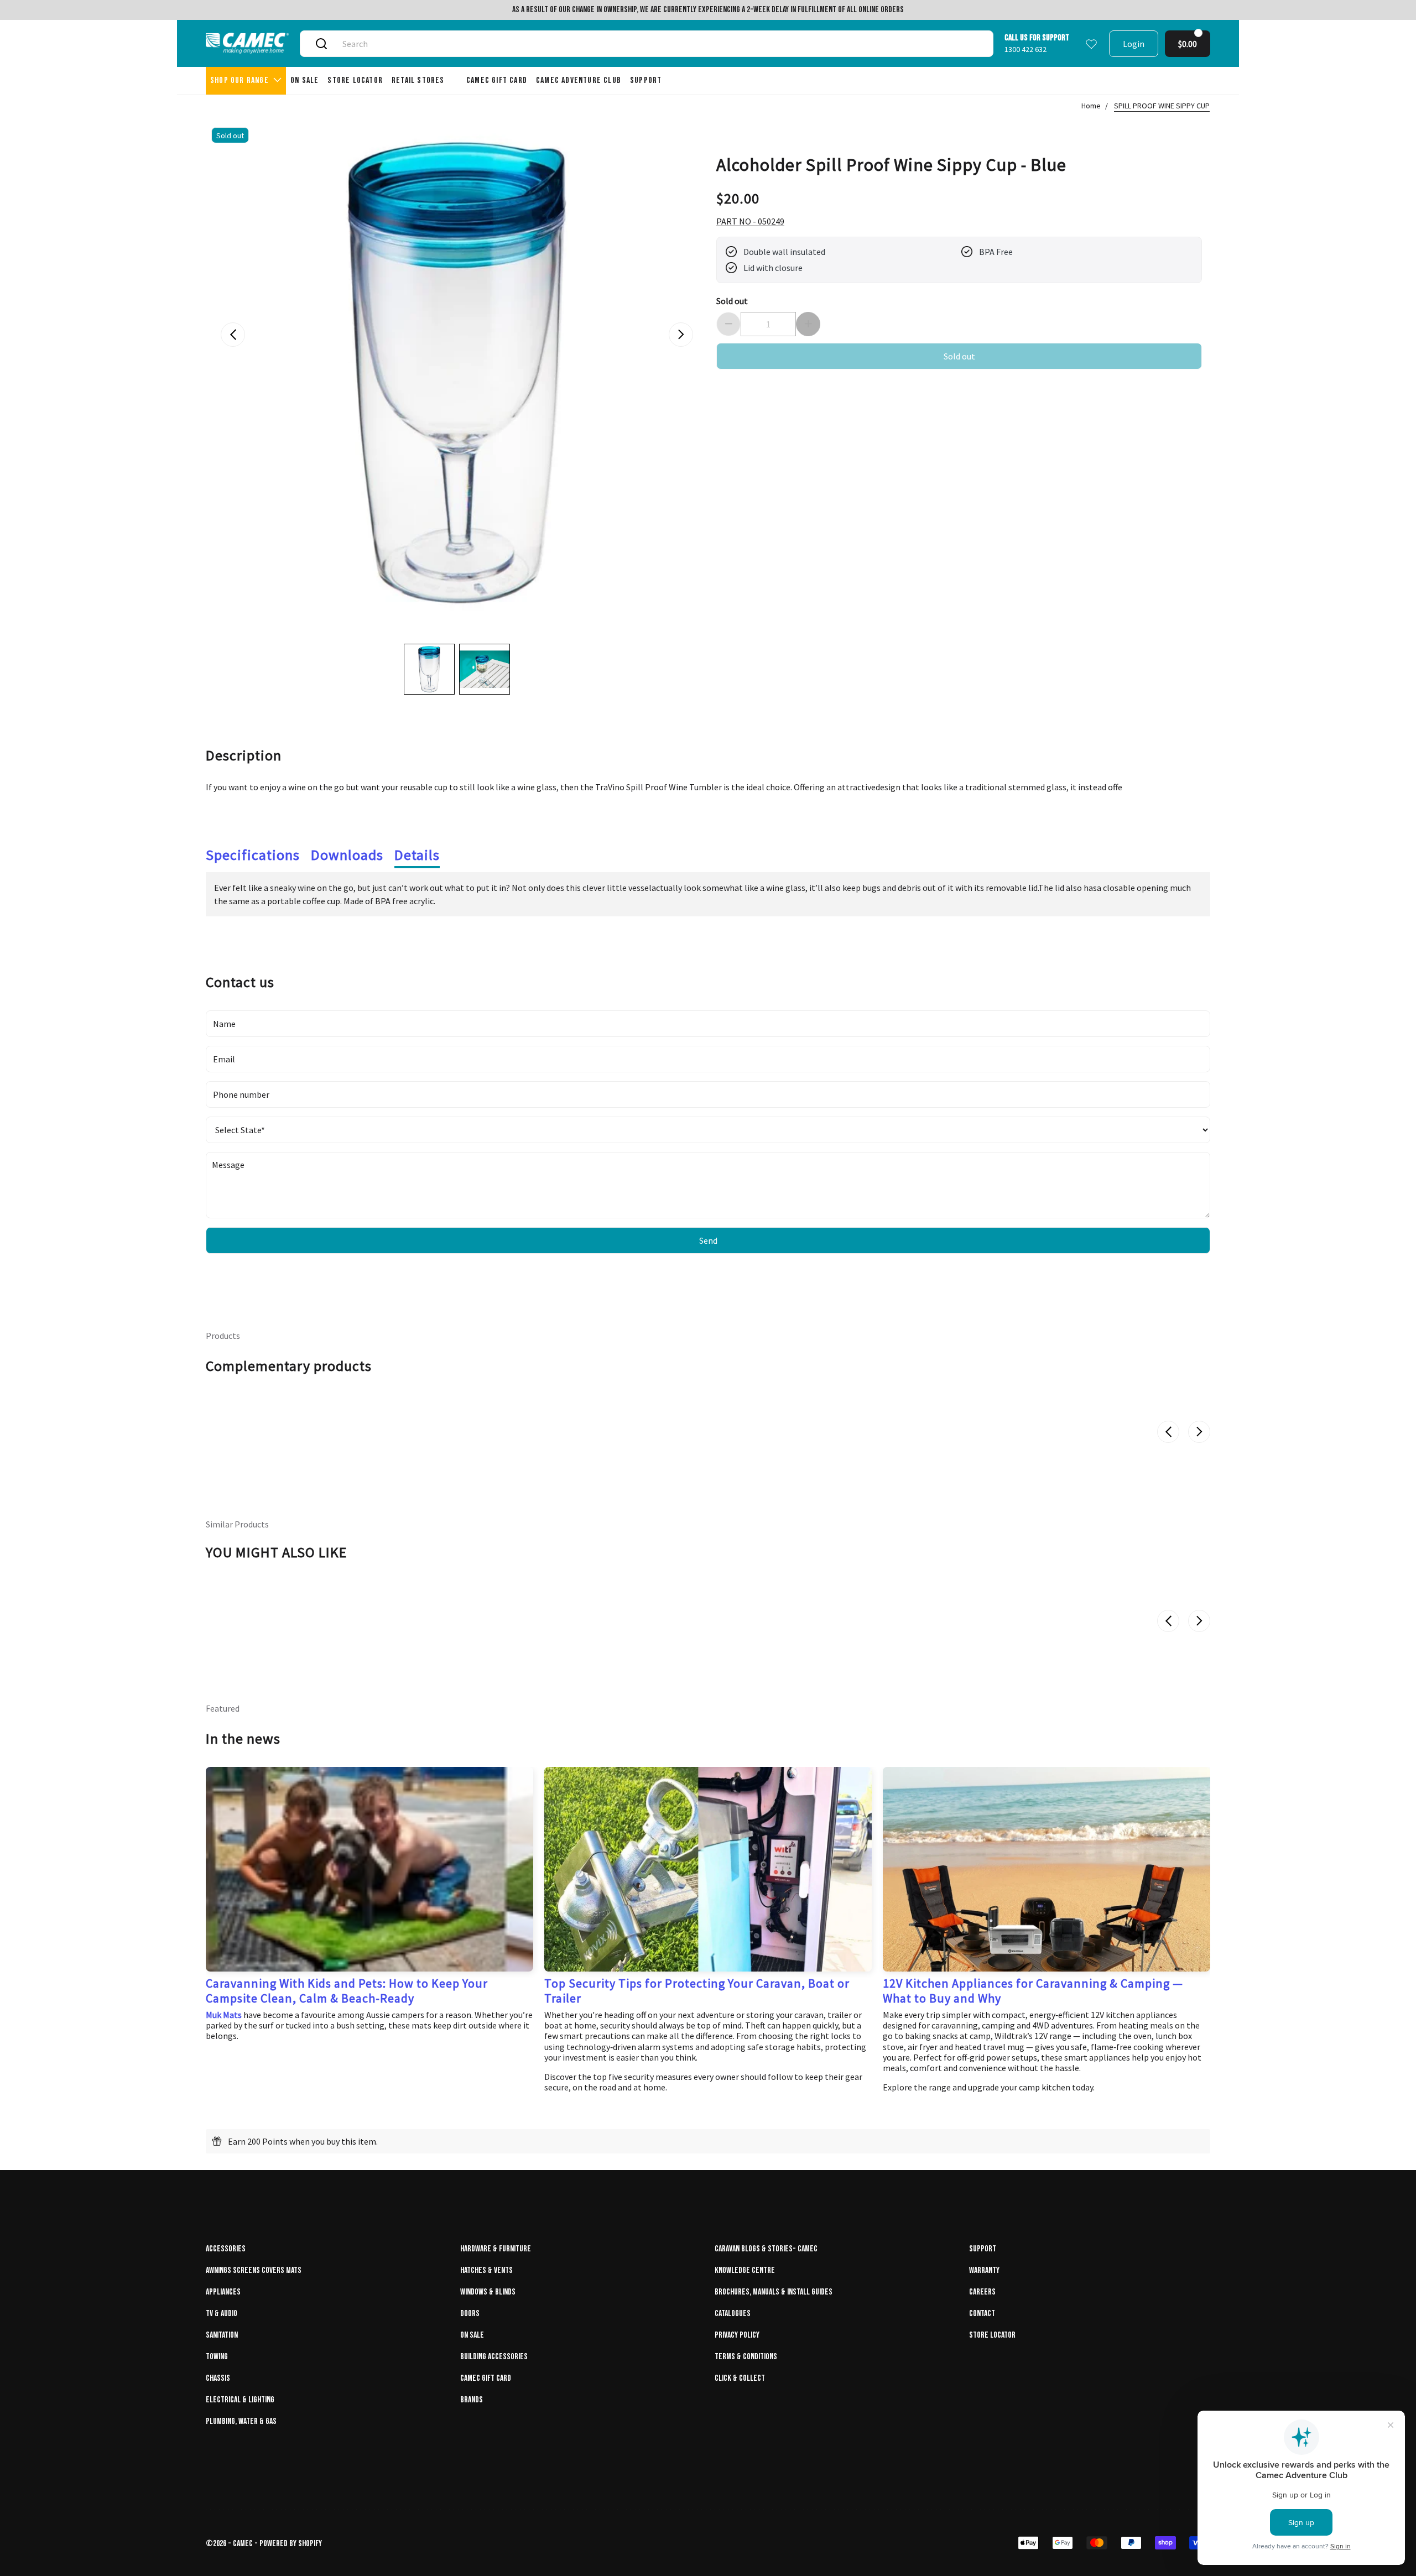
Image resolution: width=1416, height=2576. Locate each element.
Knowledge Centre (745, 2270)
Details (417, 855)
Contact (982, 2314)
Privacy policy (737, 2335)
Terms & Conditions (746, 2357)
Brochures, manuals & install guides (774, 2292)
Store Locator (992, 2335)
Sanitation (222, 2335)
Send (708, 1240)
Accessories (226, 2249)
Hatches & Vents (486, 2270)
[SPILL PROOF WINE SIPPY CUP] (457, 373)
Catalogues (733, 2314)
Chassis (218, 2378)
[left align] (233, 335)
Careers (982, 2292)
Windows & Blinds (488, 2292)
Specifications (253, 855)
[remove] (728, 324)
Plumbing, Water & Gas (241, 2421)
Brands (472, 2400)
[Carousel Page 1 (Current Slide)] (429, 669)
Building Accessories (494, 2357)
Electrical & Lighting (240, 2400)
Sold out (732, 301)
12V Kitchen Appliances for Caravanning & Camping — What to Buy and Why (1033, 1990)
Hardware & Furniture (496, 2249)
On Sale (472, 2335)
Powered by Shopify (291, 2544)
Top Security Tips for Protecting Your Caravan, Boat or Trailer (697, 1990)
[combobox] (659, 44)
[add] (808, 324)
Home (1091, 106)
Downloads (347, 855)
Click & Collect (740, 2378)
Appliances (223, 2292)
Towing (217, 2357)
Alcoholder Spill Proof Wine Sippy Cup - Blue (891, 164)
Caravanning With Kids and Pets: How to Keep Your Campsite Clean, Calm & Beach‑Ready (347, 1990)
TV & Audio (222, 2314)
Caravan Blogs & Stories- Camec (766, 2249)
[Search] (321, 44)
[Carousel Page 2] (485, 669)
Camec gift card (486, 2378)
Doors (470, 2314)
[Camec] (247, 43)
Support (983, 2249)
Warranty (984, 2270)
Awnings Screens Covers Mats (254, 2270)
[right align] (681, 335)
